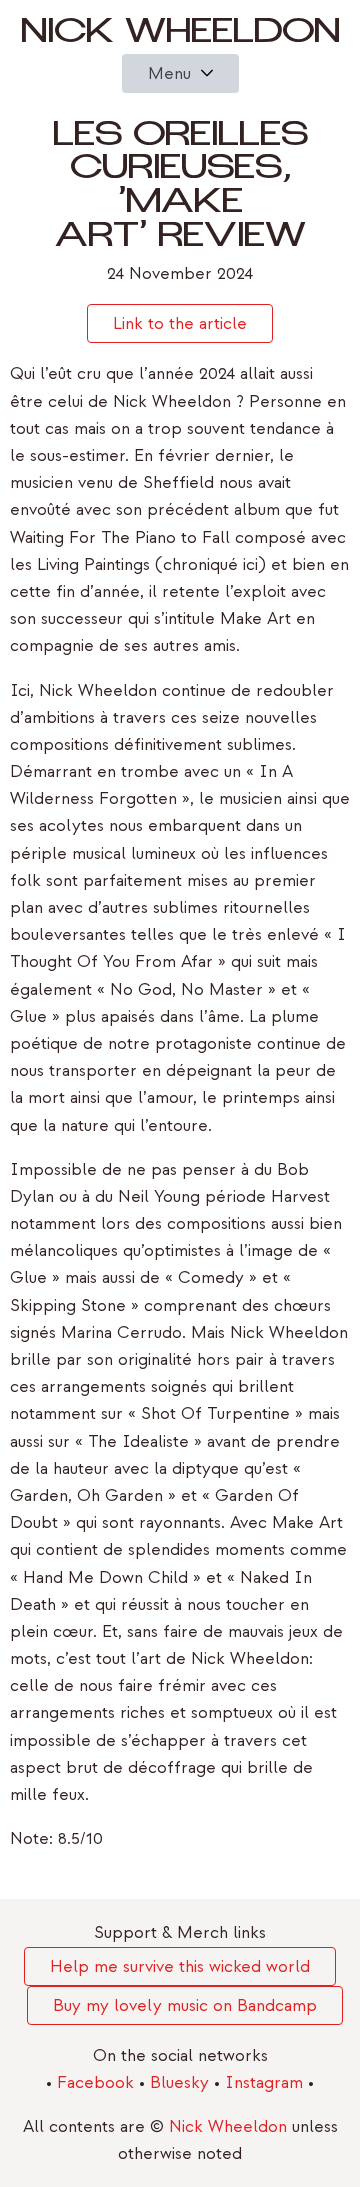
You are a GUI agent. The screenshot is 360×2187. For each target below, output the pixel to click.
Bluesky (182, 2082)
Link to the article (180, 323)
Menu (169, 73)
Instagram (266, 2082)
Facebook (98, 2082)
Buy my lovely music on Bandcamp (185, 2005)
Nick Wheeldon (180, 36)
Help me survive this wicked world (180, 1966)
